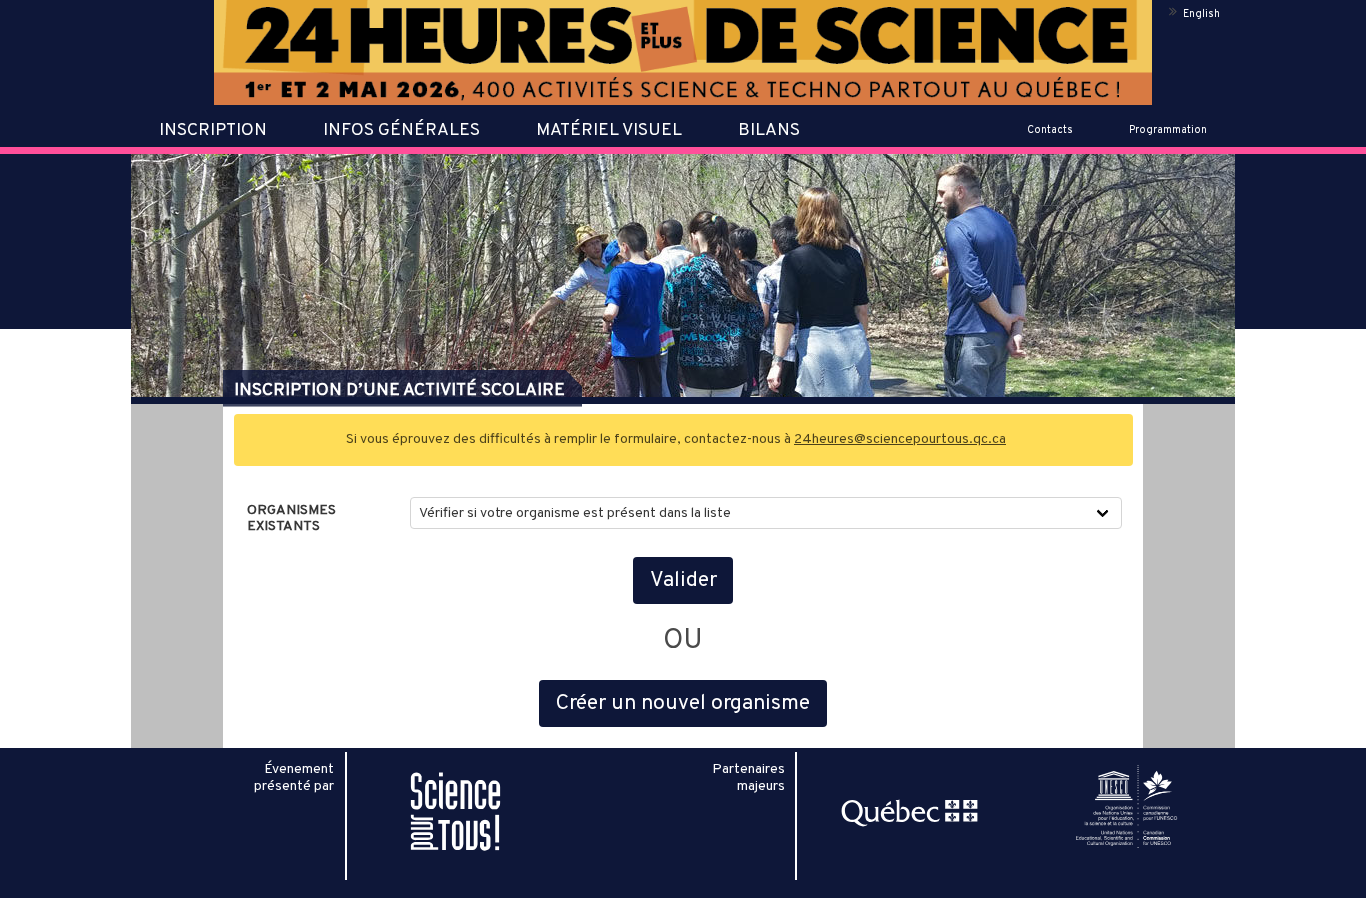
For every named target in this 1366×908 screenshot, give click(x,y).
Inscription (213, 131)
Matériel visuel (609, 131)
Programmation (1168, 130)
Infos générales (401, 131)
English (1201, 14)
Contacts (1050, 130)
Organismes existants (291, 519)
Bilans (769, 131)
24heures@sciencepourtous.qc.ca (900, 439)
